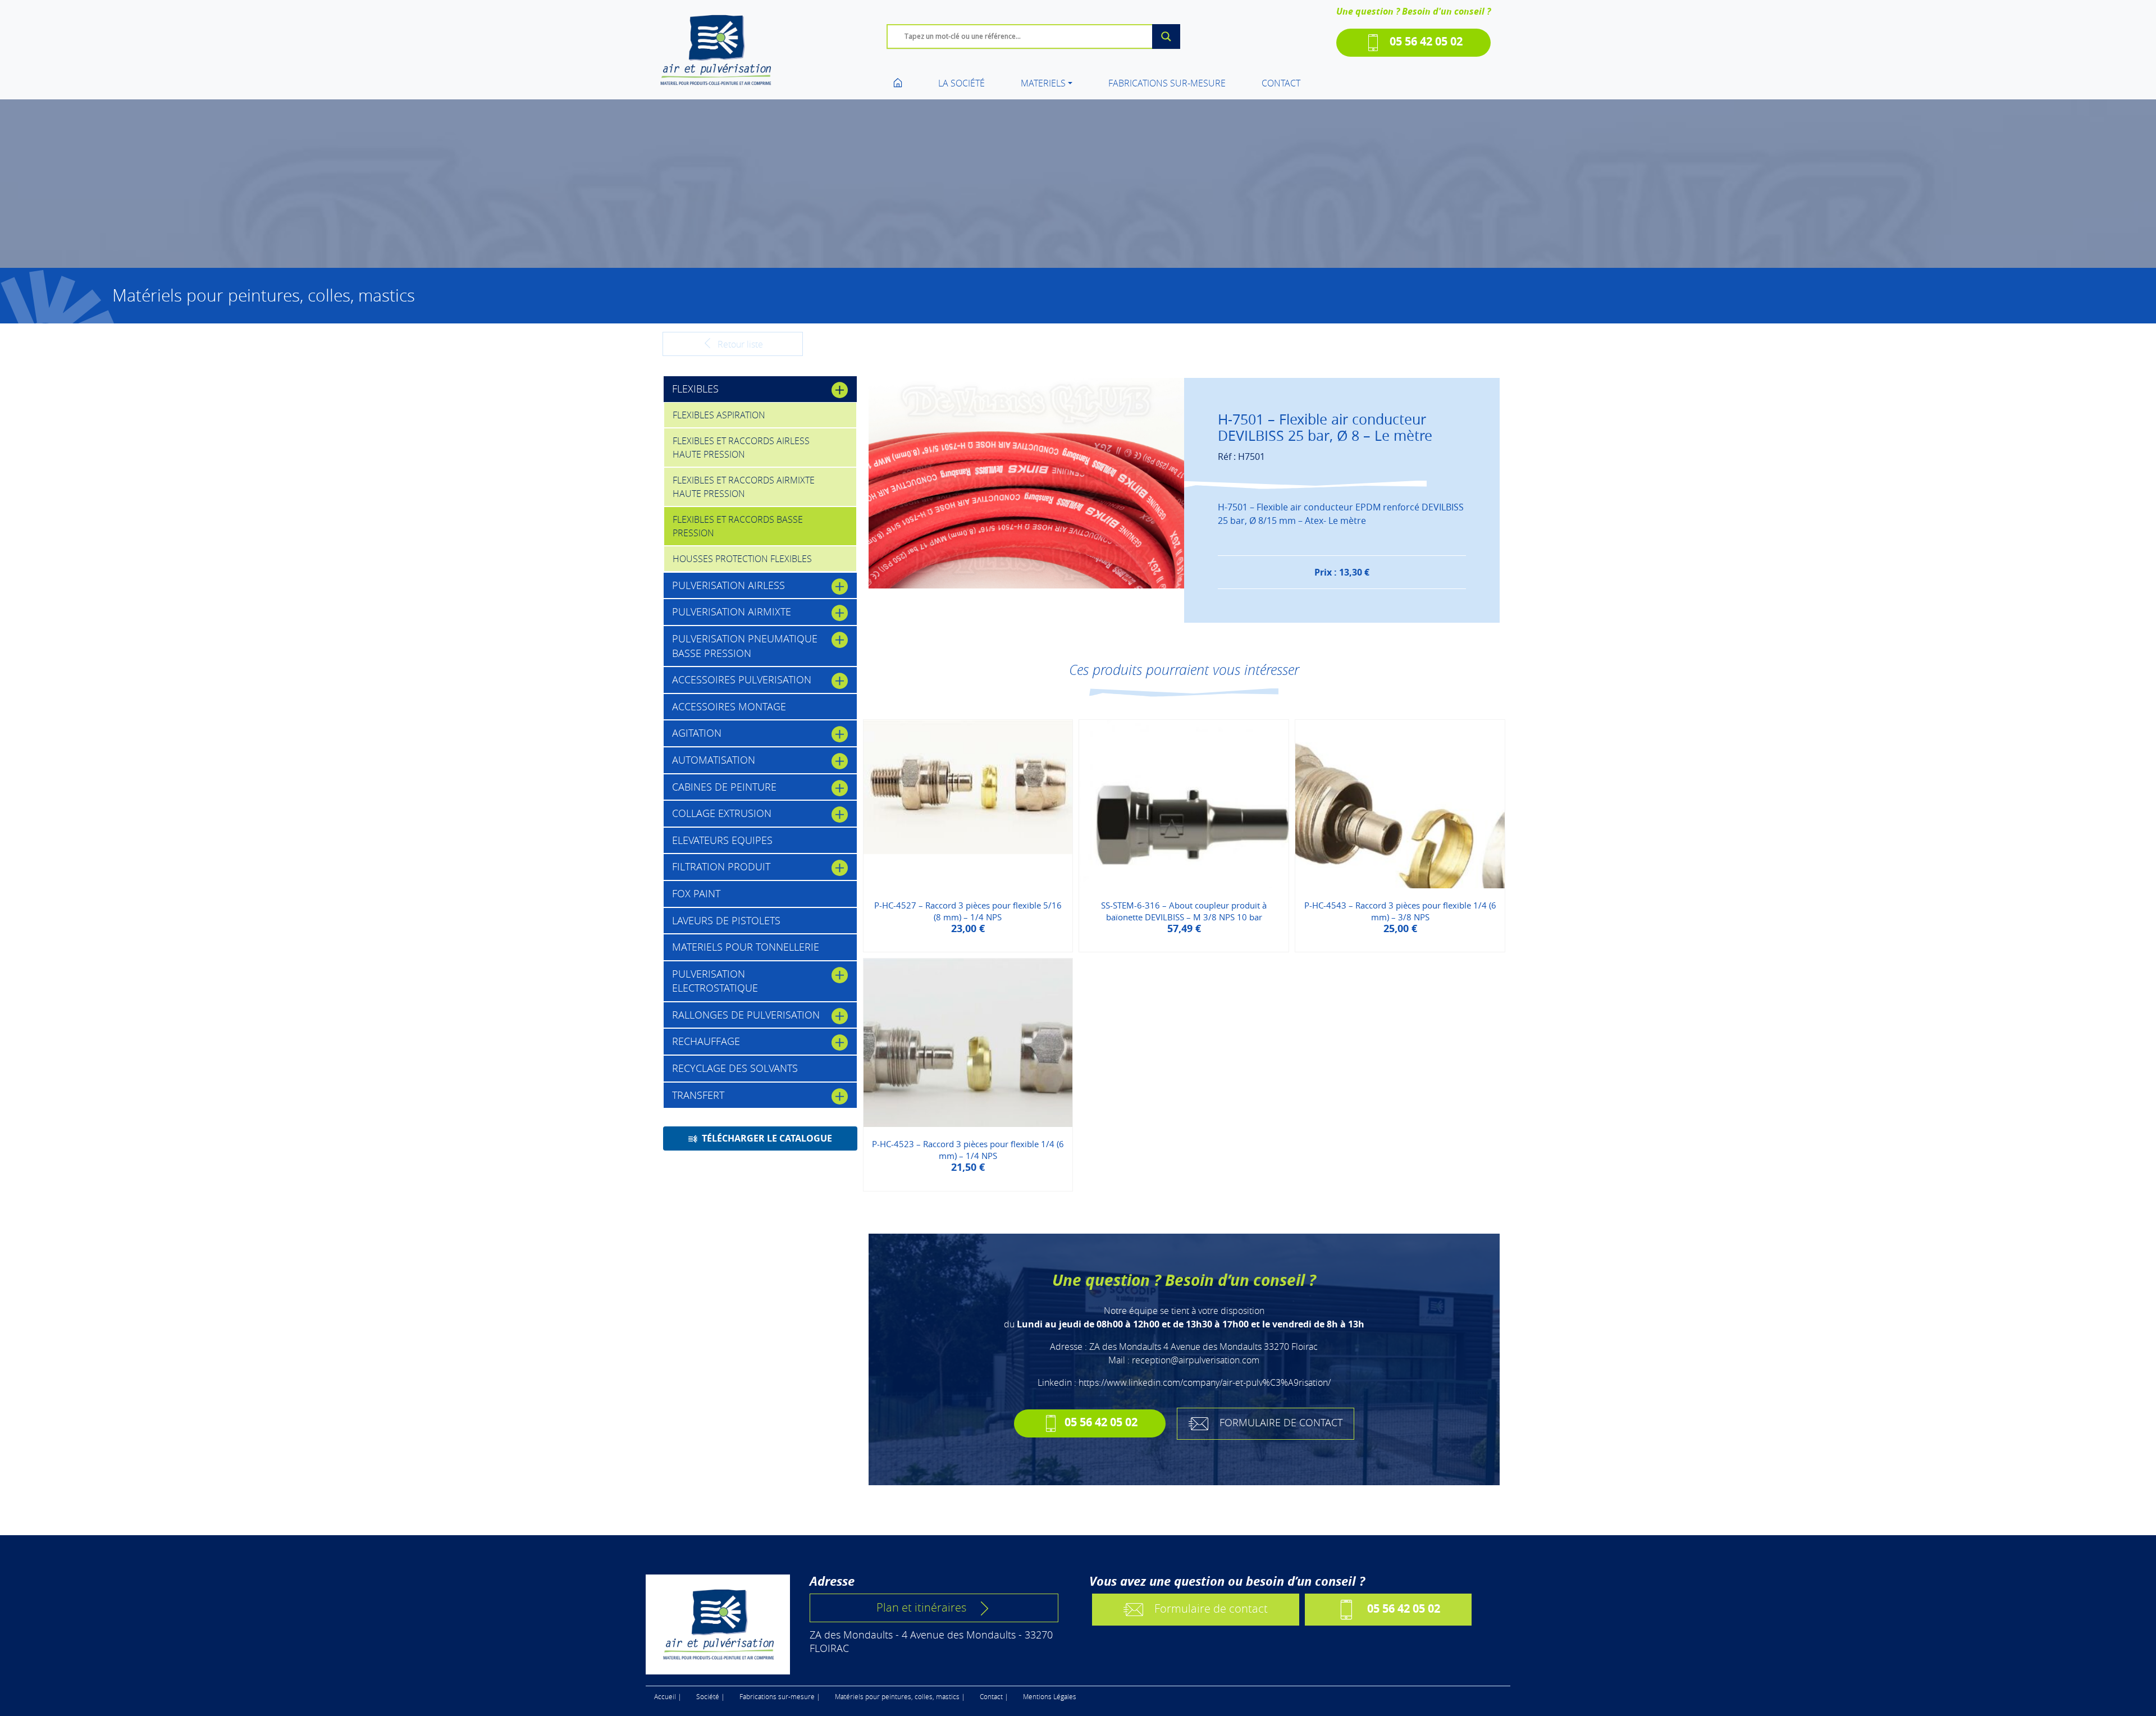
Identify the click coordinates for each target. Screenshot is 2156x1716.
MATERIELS (1043, 83)
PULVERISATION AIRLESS (728, 585)
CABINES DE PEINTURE (724, 787)
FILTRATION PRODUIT (721, 866)
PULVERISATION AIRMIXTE (732, 611)
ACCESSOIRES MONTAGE (729, 706)
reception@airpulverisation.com (1196, 1360)
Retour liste (739, 344)
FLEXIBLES (695, 389)
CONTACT (1281, 83)
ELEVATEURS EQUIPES (722, 840)
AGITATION (697, 733)
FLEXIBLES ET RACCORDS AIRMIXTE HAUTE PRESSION (744, 487)
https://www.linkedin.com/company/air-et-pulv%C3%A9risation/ (1205, 1382)
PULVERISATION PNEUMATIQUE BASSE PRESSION (745, 646)
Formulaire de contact (1211, 1608)
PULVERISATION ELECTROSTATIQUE (715, 981)
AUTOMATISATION (714, 760)
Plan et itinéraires (921, 1607)
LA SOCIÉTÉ (961, 83)
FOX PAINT (696, 893)
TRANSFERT (698, 1095)
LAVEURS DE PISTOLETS (726, 920)
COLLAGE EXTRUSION (722, 813)
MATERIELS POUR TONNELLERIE (746, 947)
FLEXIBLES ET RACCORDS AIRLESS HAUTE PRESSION (741, 448)
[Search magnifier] (1166, 36)
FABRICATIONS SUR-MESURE (1167, 83)
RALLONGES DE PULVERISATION (746, 1015)
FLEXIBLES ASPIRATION (719, 415)
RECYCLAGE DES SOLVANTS (735, 1068)
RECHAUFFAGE (706, 1041)
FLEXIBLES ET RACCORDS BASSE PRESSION (738, 526)
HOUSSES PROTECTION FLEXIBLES (742, 559)
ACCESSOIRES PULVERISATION (742, 679)
